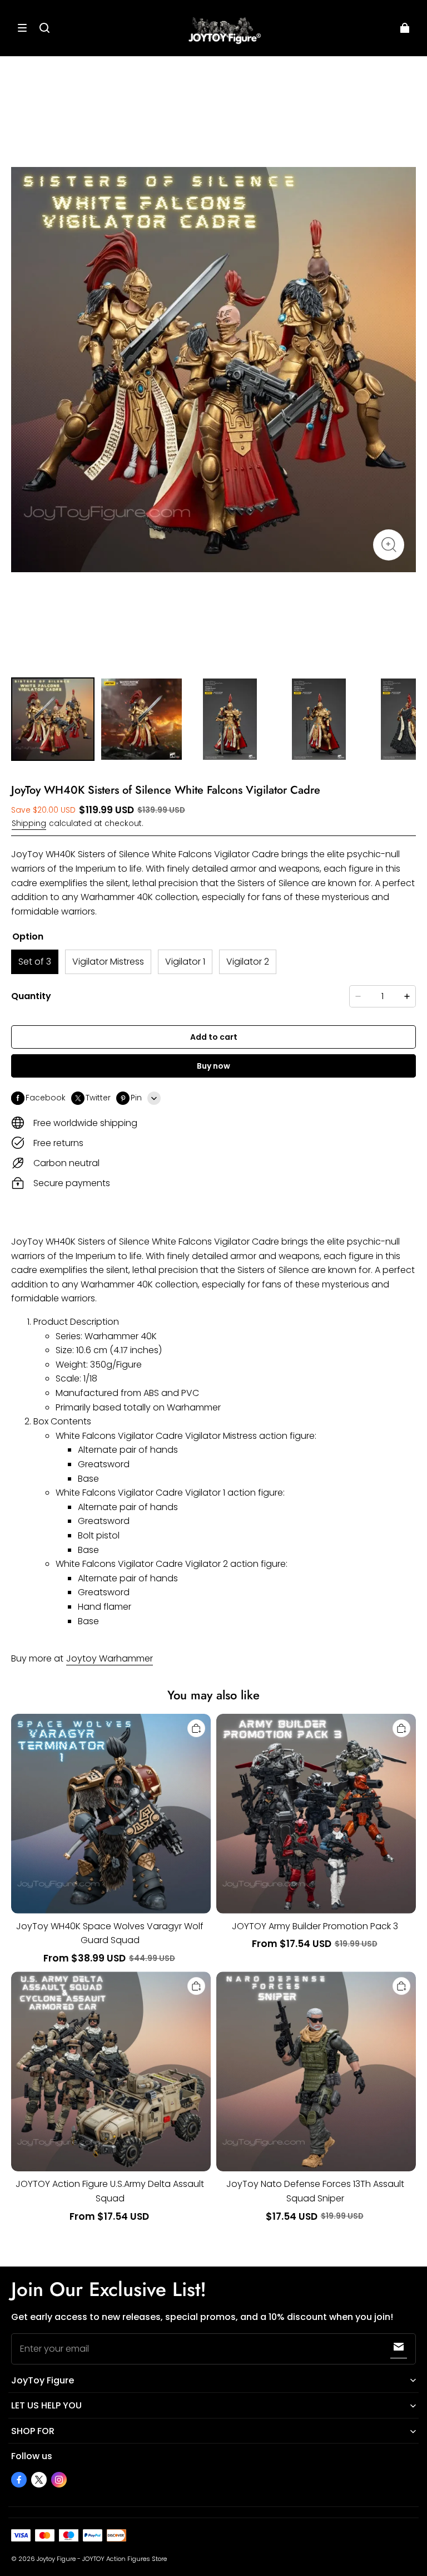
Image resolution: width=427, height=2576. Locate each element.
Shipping (29, 824)
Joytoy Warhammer (110, 1658)
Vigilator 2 (248, 962)
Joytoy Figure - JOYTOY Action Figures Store (102, 2559)
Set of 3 (35, 962)
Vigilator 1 (185, 962)
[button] (22, 28)
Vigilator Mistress (108, 962)
